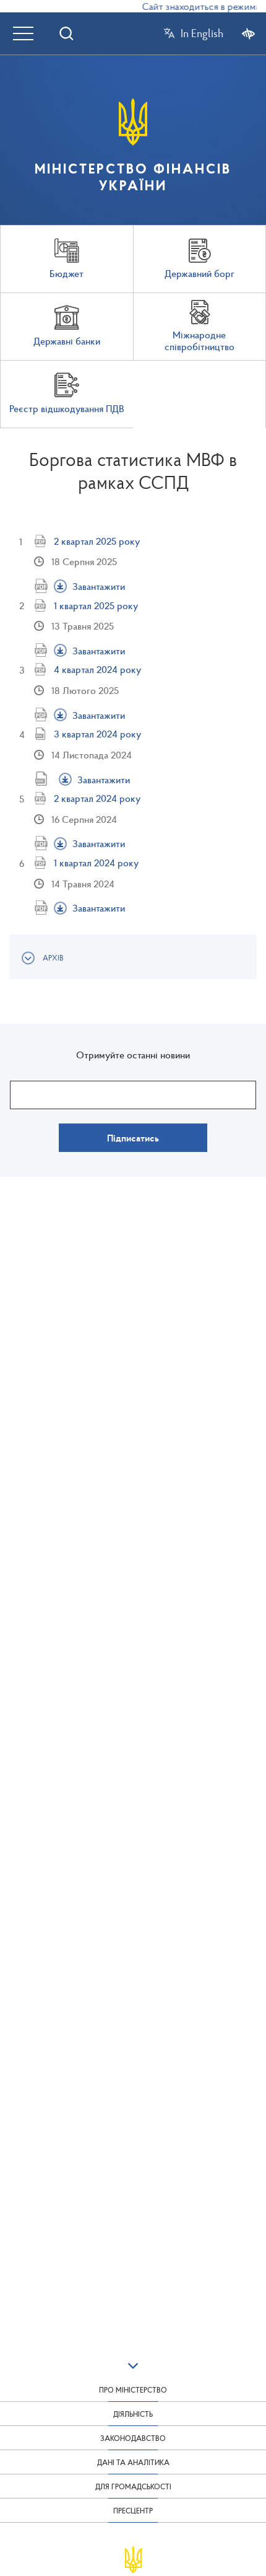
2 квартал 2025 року (97, 541)
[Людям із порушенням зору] (248, 33)
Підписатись (133, 1138)
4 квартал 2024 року (97, 669)
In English (202, 33)
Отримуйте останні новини (133, 1055)
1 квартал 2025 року (96, 605)
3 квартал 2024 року (97, 734)
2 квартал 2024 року (97, 798)
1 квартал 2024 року (96, 863)
